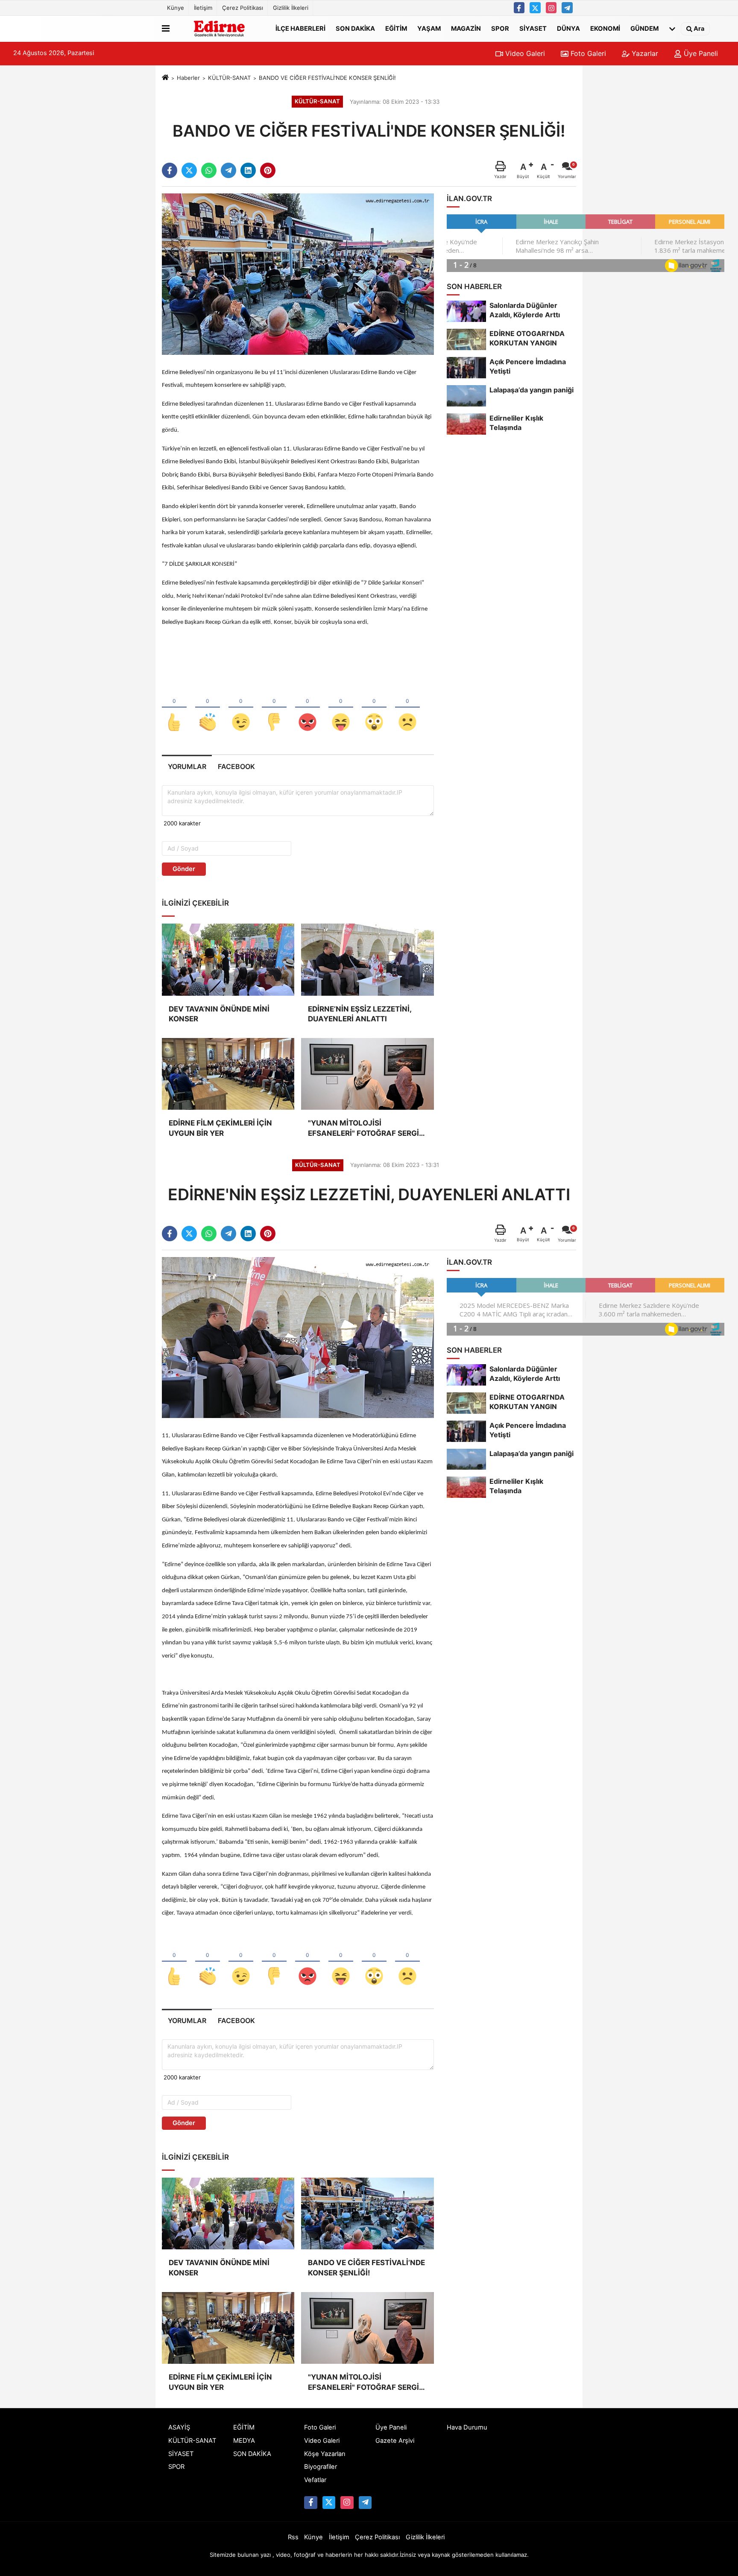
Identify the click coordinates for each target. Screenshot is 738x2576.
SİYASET (533, 28)
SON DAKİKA (355, 28)
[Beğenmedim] (274, 708)
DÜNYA (568, 28)
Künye (176, 8)
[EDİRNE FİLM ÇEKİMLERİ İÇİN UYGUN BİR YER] (228, 1074)
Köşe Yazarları (325, 2454)
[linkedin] (248, 170)
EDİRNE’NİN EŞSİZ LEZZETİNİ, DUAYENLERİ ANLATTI (360, 1014)
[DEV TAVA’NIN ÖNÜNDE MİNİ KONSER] (228, 959)
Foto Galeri (587, 53)
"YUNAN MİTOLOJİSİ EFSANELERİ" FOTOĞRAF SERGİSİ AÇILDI (367, 1129)
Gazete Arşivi (395, 2441)
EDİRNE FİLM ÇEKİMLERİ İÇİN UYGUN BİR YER (220, 1128)
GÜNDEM (644, 28)
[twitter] (189, 170)
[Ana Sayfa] (165, 78)
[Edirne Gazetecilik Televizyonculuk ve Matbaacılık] (221, 29)
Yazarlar (644, 53)
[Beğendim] (174, 708)
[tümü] (672, 29)
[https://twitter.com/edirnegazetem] (535, 8)
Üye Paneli (700, 53)
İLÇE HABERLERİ (300, 28)
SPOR (500, 28)
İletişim (203, 8)
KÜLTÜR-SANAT (229, 78)
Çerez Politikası (243, 8)
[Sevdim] (241, 708)
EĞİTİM (396, 28)
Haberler (188, 78)
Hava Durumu (467, 2427)
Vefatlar (315, 2480)
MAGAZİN (466, 28)
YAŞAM (429, 28)
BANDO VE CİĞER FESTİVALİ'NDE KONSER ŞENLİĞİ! (327, 78)
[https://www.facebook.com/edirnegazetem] (519, 8)
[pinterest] (268, 170)
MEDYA (244, 2441)
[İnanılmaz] (374, 708)
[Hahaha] (341, 708)
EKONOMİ (605, 28)
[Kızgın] (307, 708)
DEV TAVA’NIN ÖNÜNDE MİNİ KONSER (219, 1014)
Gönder (184, 869)
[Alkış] (208, 708)
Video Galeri (524, 53)
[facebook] (170, 170)
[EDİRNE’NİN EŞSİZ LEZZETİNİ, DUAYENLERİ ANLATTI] (367, 959)
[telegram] (228, 170)
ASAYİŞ (179, 2427)
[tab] (187, 767)
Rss (293, 2537)
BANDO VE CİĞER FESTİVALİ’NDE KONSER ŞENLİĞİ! (366, 2268)
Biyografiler (321, 2467)
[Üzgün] (407, 708)
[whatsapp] (209, 170)
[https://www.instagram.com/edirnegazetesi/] (551, 8)
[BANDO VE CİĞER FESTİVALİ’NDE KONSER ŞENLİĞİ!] (298, 274)
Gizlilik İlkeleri (291, 8)
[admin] (567, 8)
